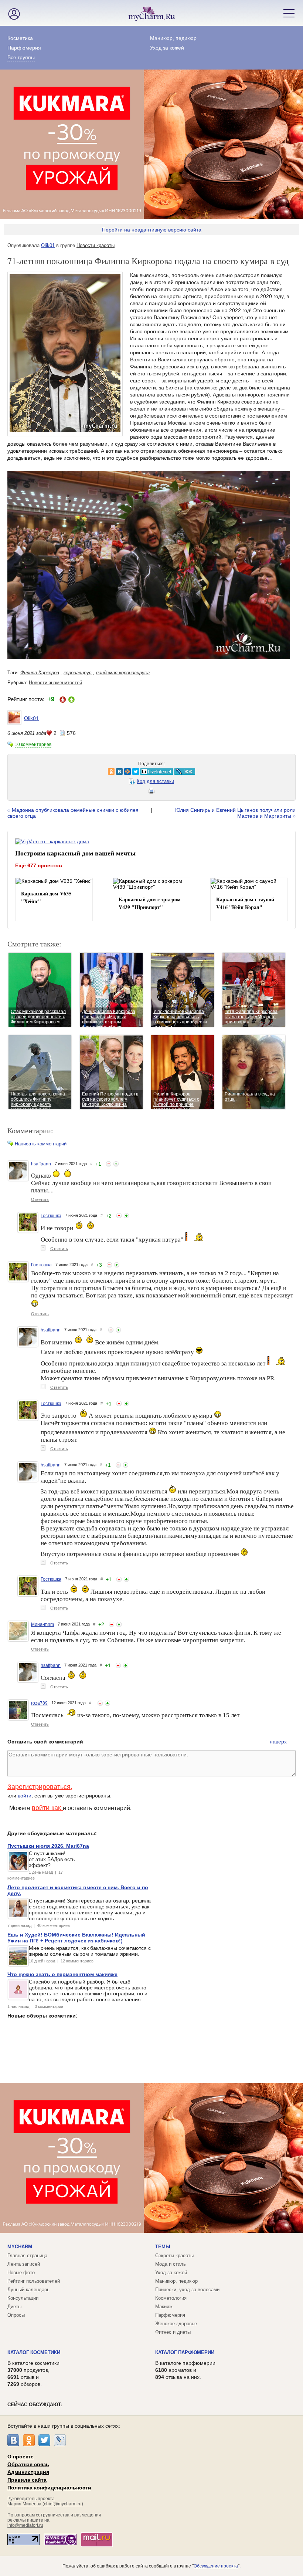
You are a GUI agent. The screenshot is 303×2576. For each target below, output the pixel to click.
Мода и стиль (171, 2264)
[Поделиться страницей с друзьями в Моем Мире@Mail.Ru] (32, 772)
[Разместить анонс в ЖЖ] (89, 772)
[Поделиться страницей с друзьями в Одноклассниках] (16, 772)
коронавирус (78, 673)
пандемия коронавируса (123, 673)
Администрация (28, 2472)
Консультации (23, 2298)
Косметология (171, 2298)
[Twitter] (44, 2440)
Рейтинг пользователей (34, 2281)
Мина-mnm (42, 1624)
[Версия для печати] (151, 792)
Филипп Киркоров (40, 673)
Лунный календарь (28, 2290)
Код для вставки (155, 781)
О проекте (21, 2457)
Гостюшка (51, 1216)
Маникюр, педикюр (173, 38)
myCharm (20, 2247)
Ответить (40, 1199)
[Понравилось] (116, 1164)
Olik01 (48, 245)
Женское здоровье (176, 2324)
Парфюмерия (24, 48)
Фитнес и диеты (173, 2332)
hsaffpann (41, 1164)
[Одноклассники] (29, 2440)
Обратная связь (28, 2464)
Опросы (16, 2315)
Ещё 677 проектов (39, 865)
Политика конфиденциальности (49, 2488)
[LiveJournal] (60, 2440)
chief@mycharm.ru (63, 2504)
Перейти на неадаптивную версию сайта (152, 230)
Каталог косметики (34, 2352)
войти (25, 1796)
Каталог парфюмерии (185, 2352)
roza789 (39, 1703)
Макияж (164, 2307)
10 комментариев (33, 745)
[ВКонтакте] (13, 2440)
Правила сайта (27, 2480)
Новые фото (21, 2273)
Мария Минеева (24, 2504)
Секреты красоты (174, 2256)
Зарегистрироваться (39, 1787)
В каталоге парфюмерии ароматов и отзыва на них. (185, 2370)
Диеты (14, 2307)
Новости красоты (96, 245)
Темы (163, 2247)
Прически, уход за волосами (187, 2290)
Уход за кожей (167, 48)
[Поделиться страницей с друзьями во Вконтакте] (24, 772)
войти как (47, 1808)
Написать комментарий (41, 1144)
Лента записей (24, 2264)
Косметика (20, 38)
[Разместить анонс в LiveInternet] (61, 772)
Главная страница (27, 2256)
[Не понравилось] (109, 1164)
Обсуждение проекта (216, 2566)
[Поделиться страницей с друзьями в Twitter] (40, 772)
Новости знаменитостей (55, 683)
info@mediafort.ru (25, 2525)
